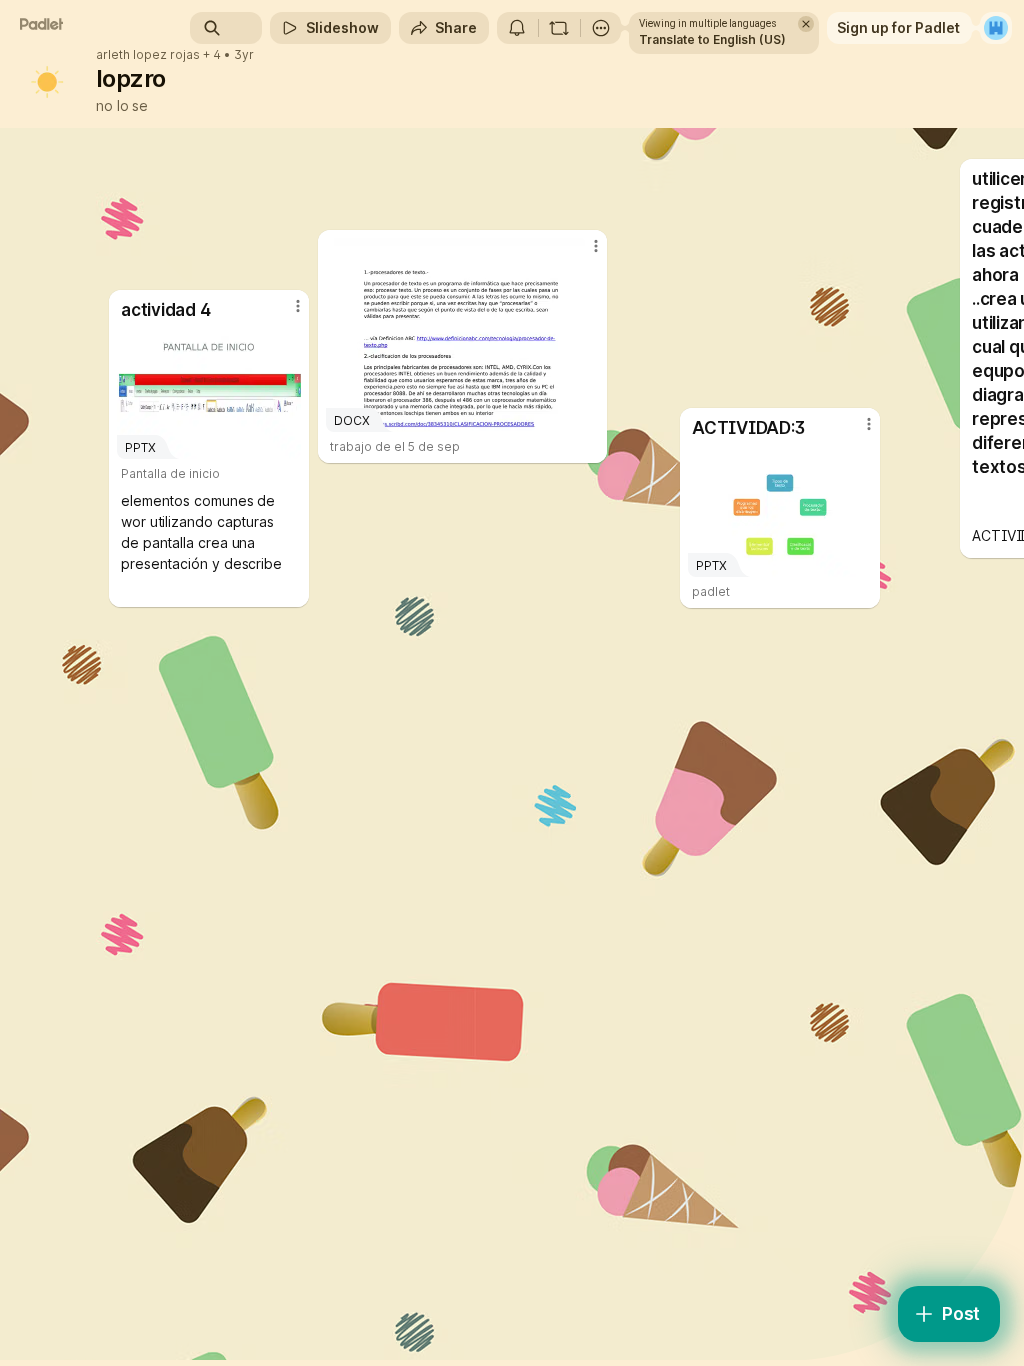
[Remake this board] (559, 28)
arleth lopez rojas (148, 55)
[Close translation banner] (806, 24)
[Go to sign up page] (996, 28)
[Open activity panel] (517, 28)
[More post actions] (285, 314)
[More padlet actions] (601, 28)
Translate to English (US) (712, 39)
